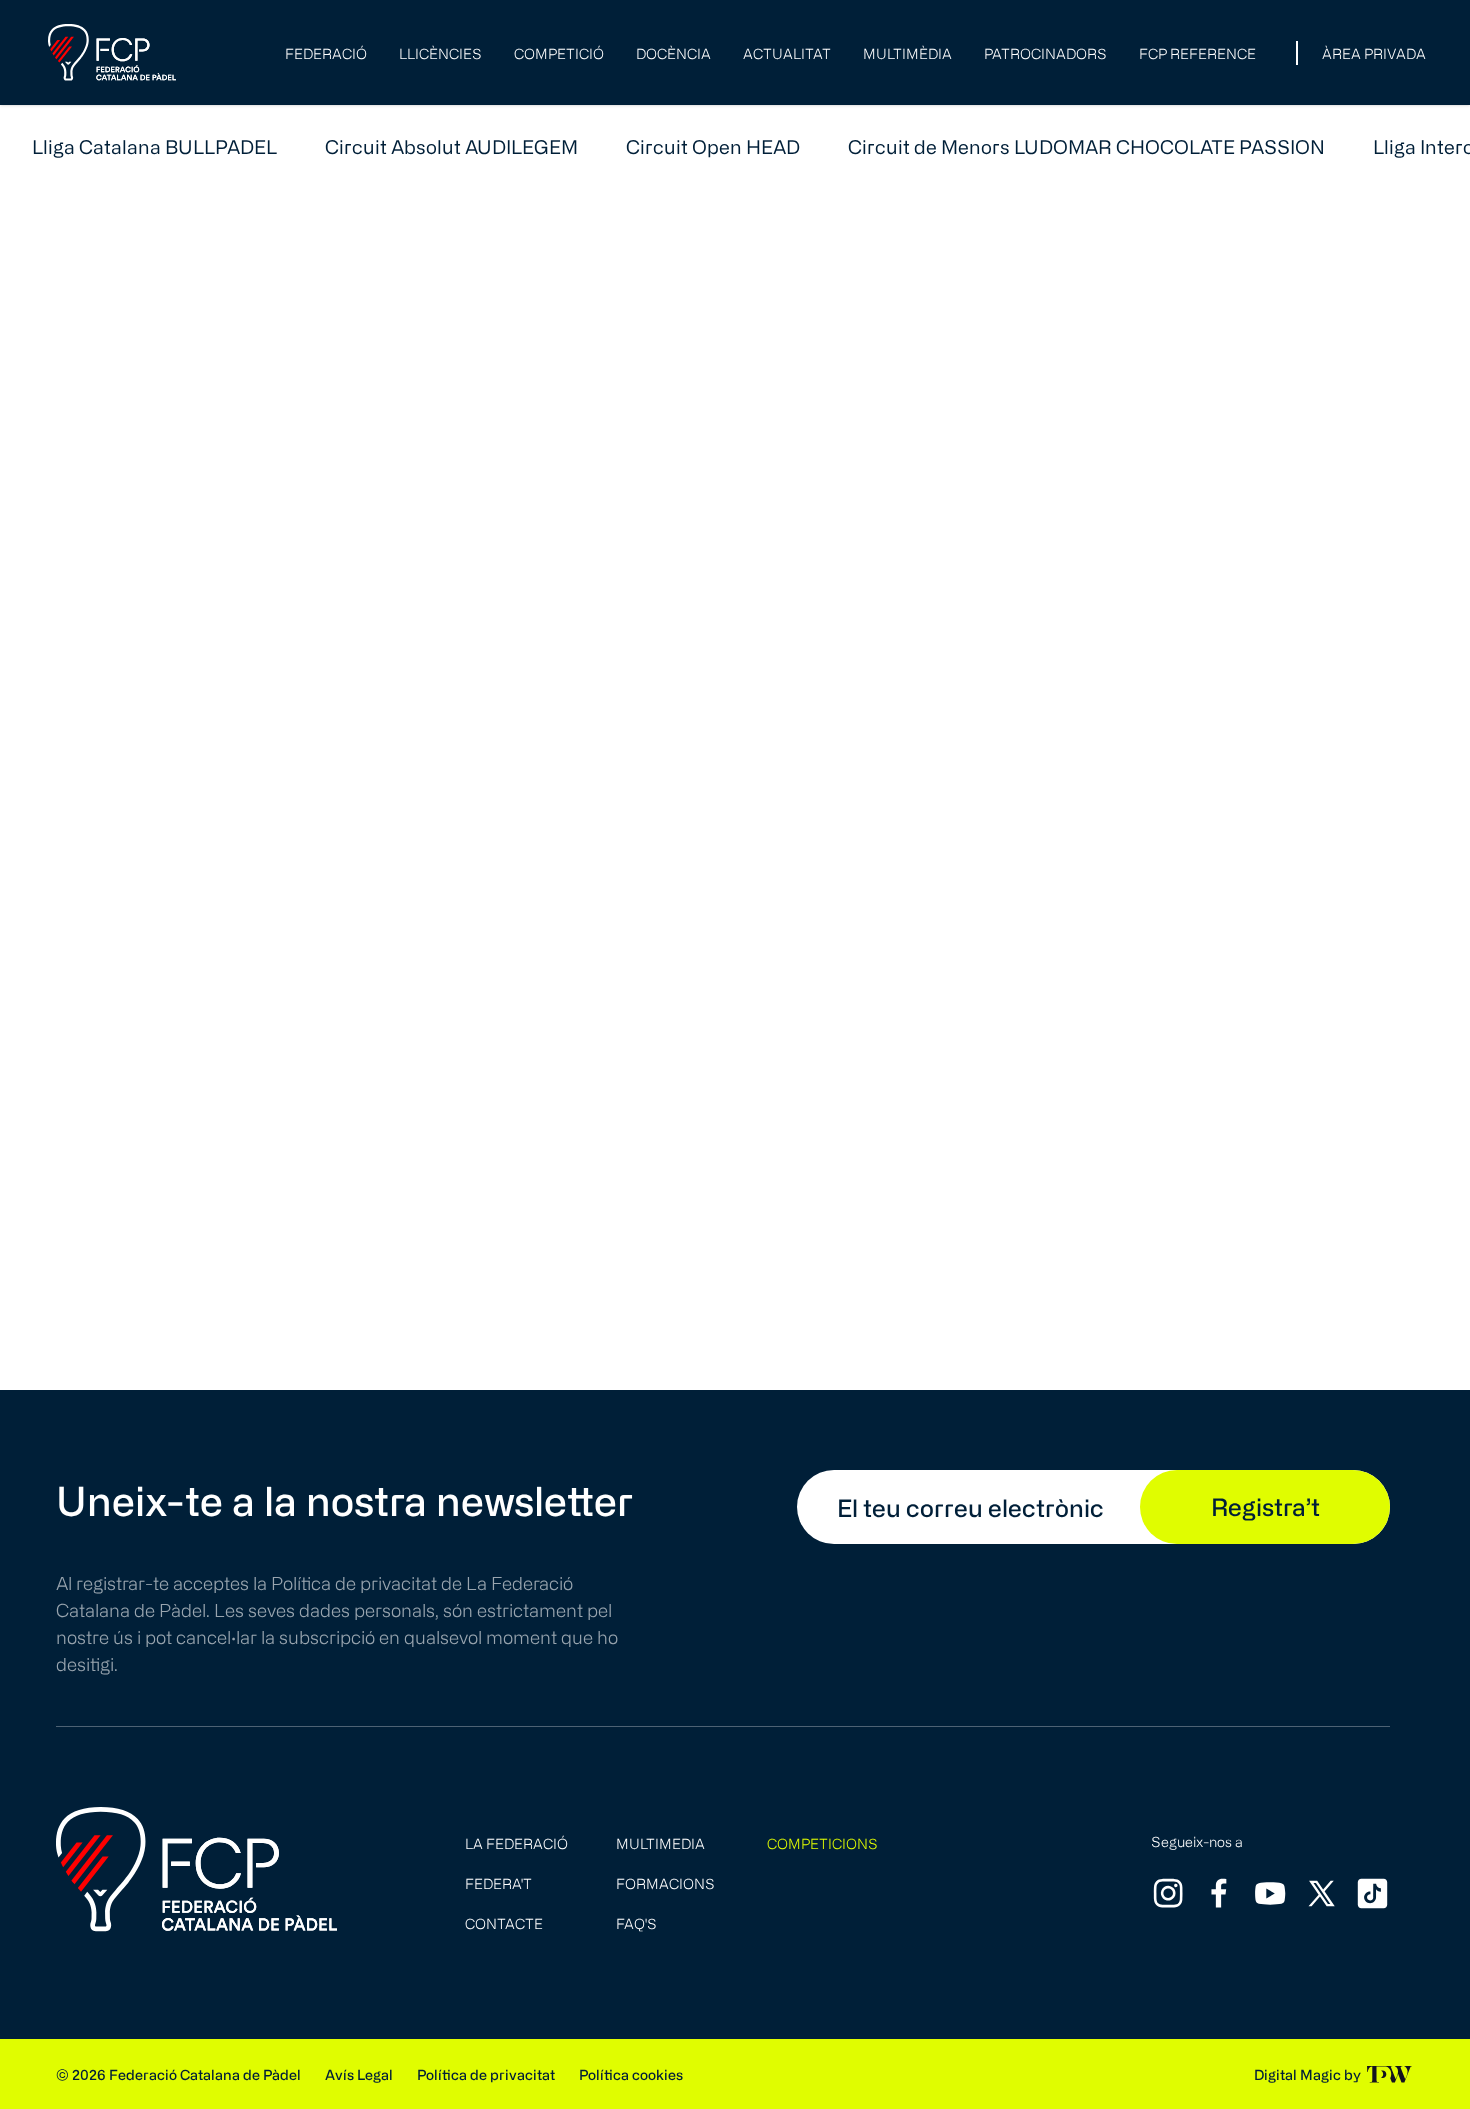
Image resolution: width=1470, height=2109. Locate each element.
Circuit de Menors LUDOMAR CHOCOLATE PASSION (1086, 146)
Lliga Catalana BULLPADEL (154, 146)
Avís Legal (359, 2074)
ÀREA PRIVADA (1374, 53)
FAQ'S (636, 1923)
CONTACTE (504, 1923)
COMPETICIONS (822, 1843)
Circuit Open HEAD (713, 146)
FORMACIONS (665, 1883)
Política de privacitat (486, 2074)
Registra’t (1265, 1506)
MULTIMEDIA (660, 1843)
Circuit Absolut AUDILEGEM (451, 146)
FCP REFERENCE (1197, 53)
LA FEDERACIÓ (516, 1843)
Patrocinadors (1045, 53)
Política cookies (631, 2074)
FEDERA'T (498, 1883)
